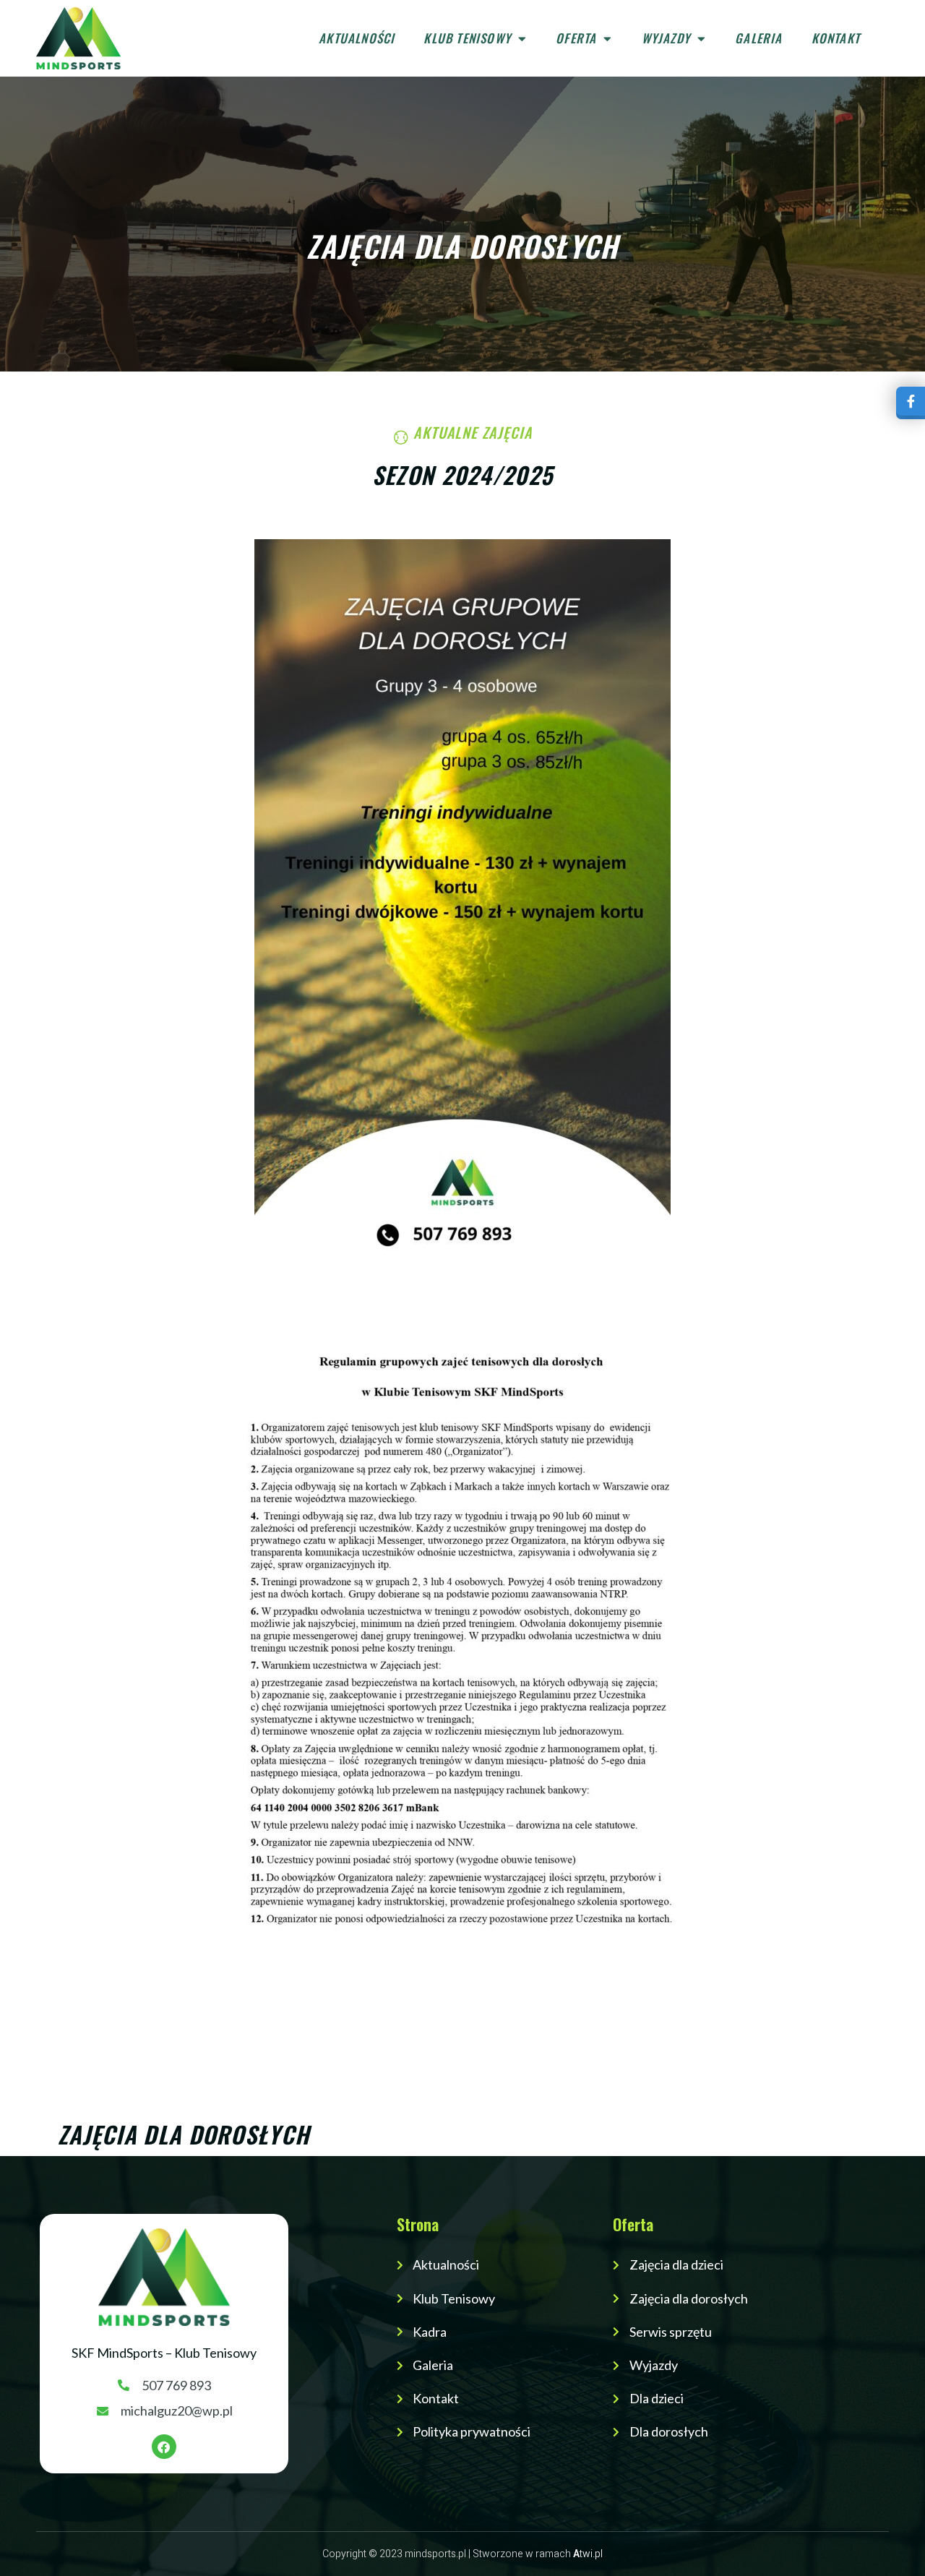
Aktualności (357, 38)
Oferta (576, 38)
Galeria (758, 38)
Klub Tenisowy (467, 38)
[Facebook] (164, 2447)
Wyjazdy (666, 38)
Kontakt (836, 38)
